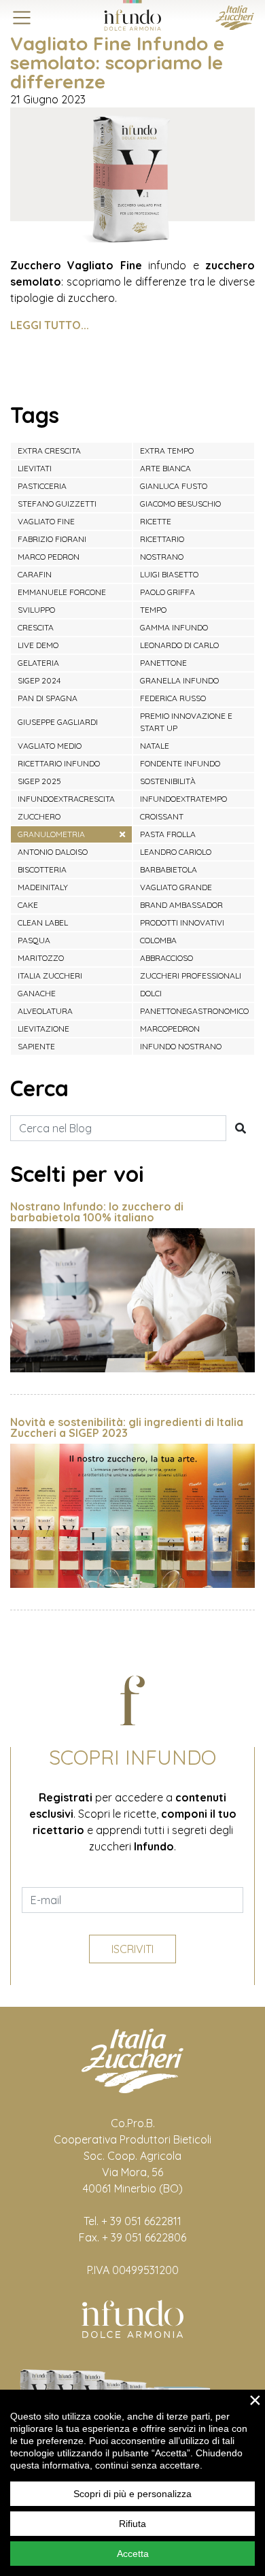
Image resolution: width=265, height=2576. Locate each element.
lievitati (35, 468)
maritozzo (41, 958)
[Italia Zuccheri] (235, 16)
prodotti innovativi (182, 922)
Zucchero (39, 816)
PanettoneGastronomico (194, 1011)
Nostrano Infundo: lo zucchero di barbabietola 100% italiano (97, 1212)
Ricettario (162, 539)
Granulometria (51, 834)
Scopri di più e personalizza (132, 2494)
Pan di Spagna (48, 698)
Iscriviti (132, 1949)
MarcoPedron (170, 1029)
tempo (153, 610)
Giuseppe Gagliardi (58, 722)
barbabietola (169, 869)
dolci (151, 993)
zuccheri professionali (191, 976)
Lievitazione (43, 1029)
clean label (43, 922)
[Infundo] (132, 15)
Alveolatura (45, 1011)
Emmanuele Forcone (62, 592)
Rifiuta (132, 2524)
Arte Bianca (165, 468)
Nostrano (162, 557)
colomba (158, 940)
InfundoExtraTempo (183, 799)
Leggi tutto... (50, 325)
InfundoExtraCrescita (66, 799)
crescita (36, 627)
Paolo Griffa (167, 592)
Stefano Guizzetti (57, 504)
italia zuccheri (50, 976)
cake (28, 905)
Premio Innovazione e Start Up (186, 722)
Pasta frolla (168, 834)
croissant (162, 816)
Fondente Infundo (180, 763)
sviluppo (36, 610)
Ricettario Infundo (59, 763)
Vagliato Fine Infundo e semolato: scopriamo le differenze (117, 62)
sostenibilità (168, 781)
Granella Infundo (179, 680)
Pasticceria (42, 486)
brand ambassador (181, 905)
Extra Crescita (49, 451)
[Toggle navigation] (22, 18)
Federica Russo (173, 698)
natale (155, 746)
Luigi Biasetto (169, 574)
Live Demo (38, 645)
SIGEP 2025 (39, 781)
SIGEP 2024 (39, 680)
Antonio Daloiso (53, 852)
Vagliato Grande (176, 887)
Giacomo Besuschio (180, 504)
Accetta (133, 2554)
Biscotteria (42, 869)
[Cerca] (241, 1128)
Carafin (35, 574)
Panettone (163, 663)
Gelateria (38, 663)
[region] (132, 2483)
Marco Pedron (49, 557)
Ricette (156, 521)
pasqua (34, 940)
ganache (37, 993)
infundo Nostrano (181, 1046)
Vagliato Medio (50, 746)
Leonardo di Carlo (179, 645)
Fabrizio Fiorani (52, 539)
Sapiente (36, 1046)
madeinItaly (43, 887)
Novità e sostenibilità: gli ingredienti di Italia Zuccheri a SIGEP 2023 (127, 1427)
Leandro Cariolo (176, 852)
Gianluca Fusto (174, 486)
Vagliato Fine (46, 521)
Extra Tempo (167, 451)
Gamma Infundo (174, 627)
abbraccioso (166, 958)
